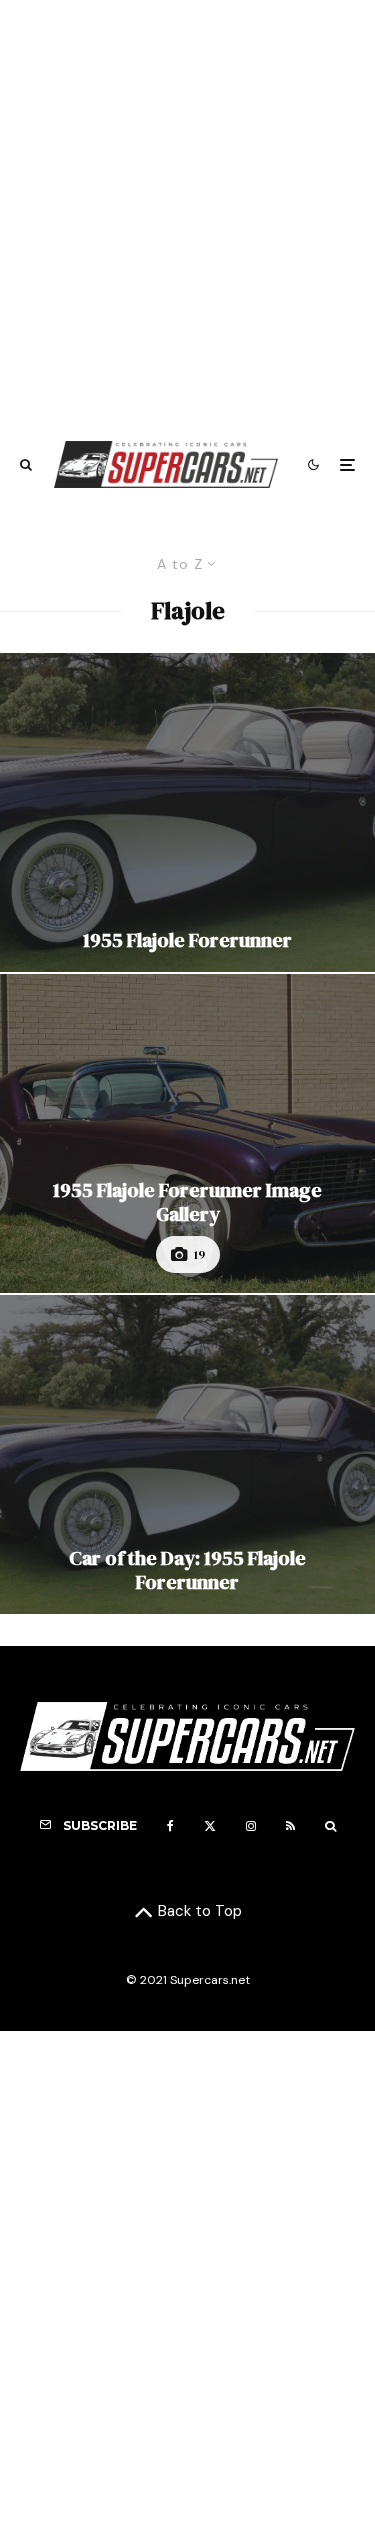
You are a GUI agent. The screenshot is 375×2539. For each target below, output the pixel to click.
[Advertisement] (187, 210)
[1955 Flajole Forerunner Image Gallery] (187, 1133)
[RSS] (290, 1826)
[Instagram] (251, 1826)
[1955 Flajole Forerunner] (187, 812)
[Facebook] (170, 1826)
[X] (210, 1826)
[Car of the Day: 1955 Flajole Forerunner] (187, 1454)
